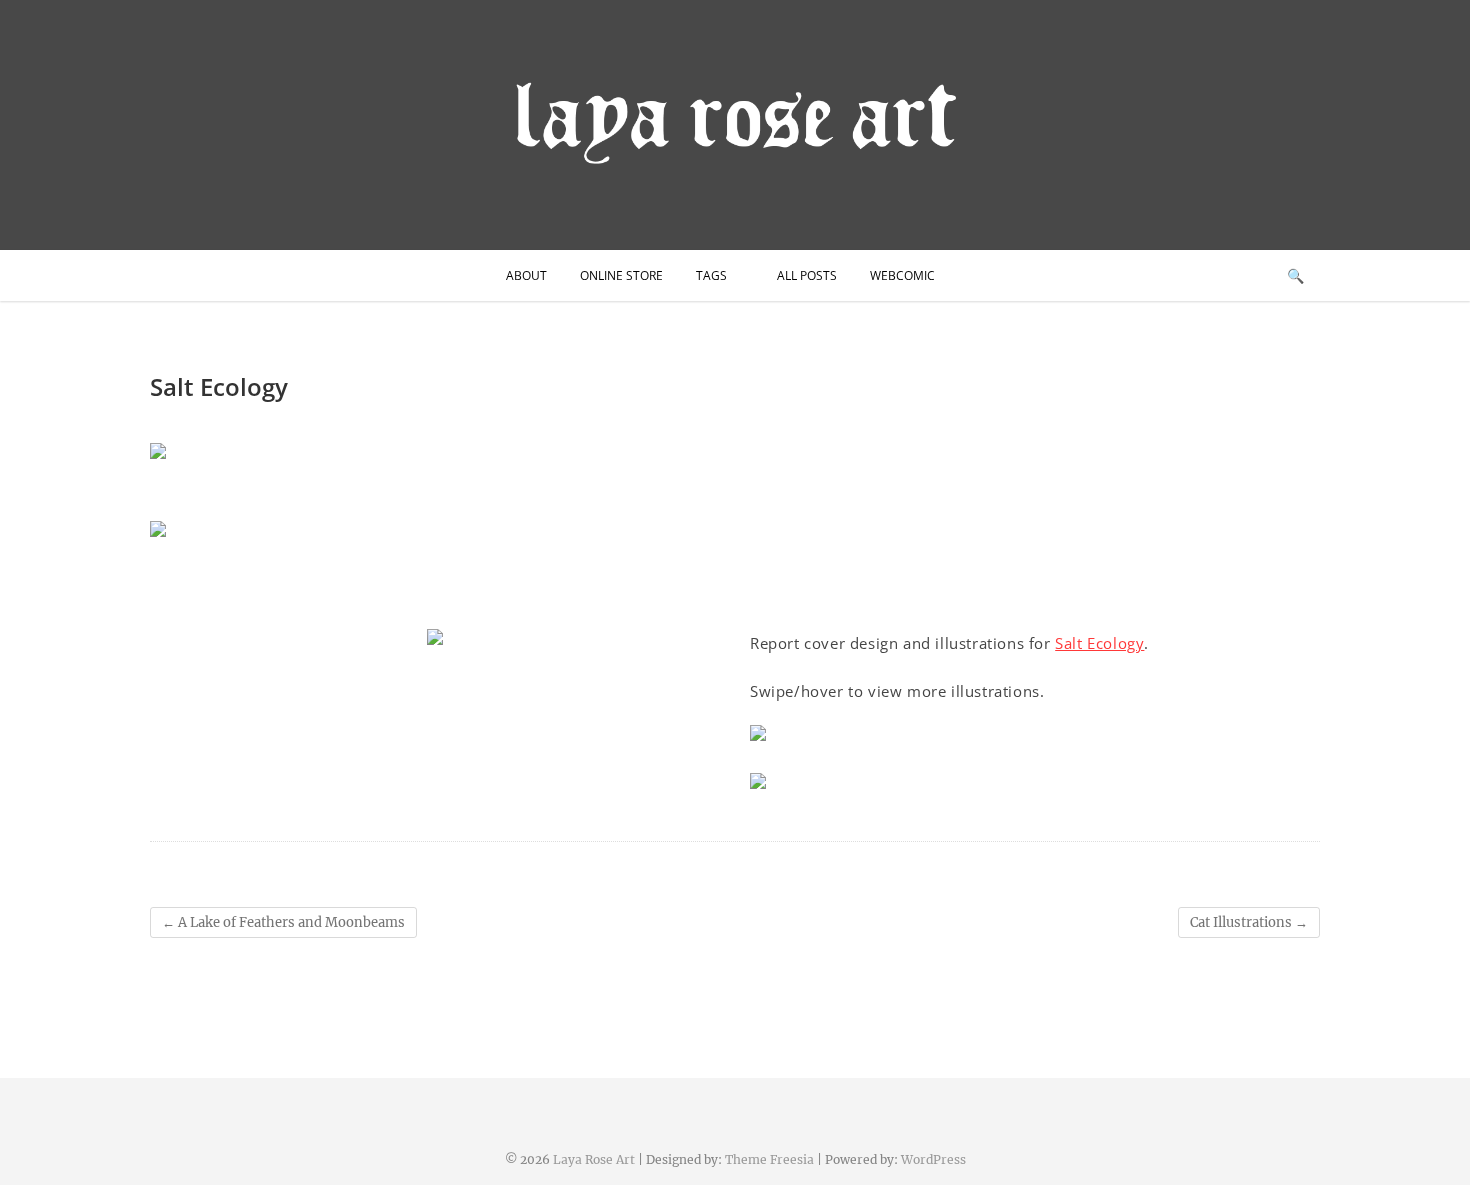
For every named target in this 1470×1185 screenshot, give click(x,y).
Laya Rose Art (594, 1159)
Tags (711, 275)
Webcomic (902, 275)
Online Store (621, 275)
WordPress (933, 1159)
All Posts (807, 275)
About (526, 275)
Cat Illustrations (1249, 922)
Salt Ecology (1099, 643)
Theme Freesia (769, 1159)
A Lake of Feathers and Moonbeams (283, 922)
